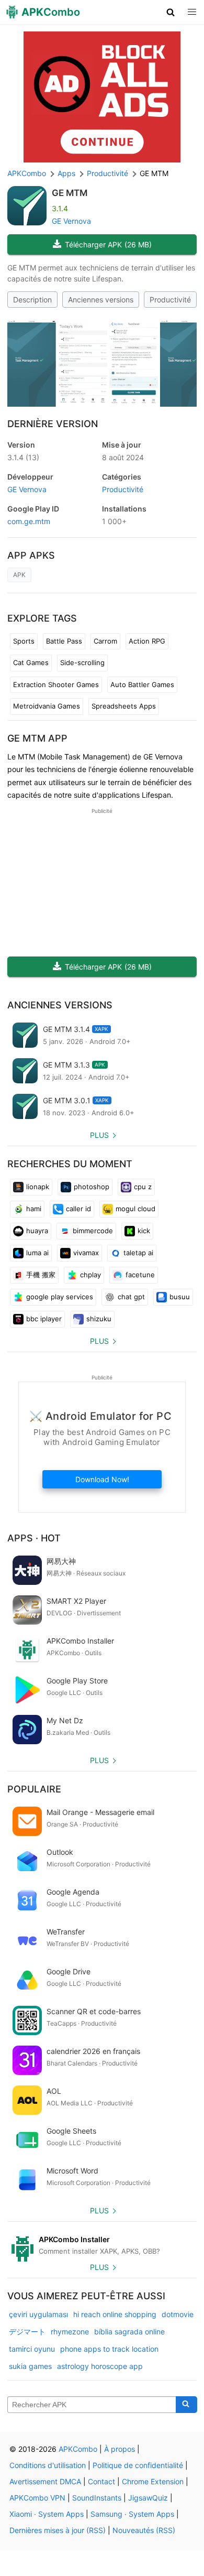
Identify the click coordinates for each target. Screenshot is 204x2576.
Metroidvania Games (47, 706)
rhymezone (70, 2332)
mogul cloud (135, 1209)
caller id (78, 1209)
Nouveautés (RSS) (144, 2530)
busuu (180, 1297)
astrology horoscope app (100, 2366)
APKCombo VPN (37, 2498)
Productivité (170, 300)
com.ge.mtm (29, 521)
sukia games (30, 2366)
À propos (120, 2449)
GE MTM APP (37, 738)
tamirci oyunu (32, 2349)
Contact (101, 2481)
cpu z (143, 1187)
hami (34, 1209)
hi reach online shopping (115, 2314)
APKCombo (27, 173)
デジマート (27, 2332)
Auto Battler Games (142, 684)
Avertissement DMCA (45, 2481)
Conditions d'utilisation (48, 2465)
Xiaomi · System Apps (47, 2514)
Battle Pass (64, 641)
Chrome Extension (153, 2481)
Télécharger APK (108, 244)
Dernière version (53, 424)
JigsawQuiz (148, 2498)
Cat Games (31, 662)
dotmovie (178, 2314)
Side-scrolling (82, 662)
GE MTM (70, 193)
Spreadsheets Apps (124, 706)
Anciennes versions (101, 300)
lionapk (38, 1187)
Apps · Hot (34, 1538)
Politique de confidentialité (138, 2465)
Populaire (34, 1789)
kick (144, 1231)
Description (32, 300)
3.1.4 (23, 457)
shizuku (99, 1319)
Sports (24, 641)
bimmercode (93, 1231)
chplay (90, 1275)
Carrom (105, 641)
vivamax (86, 1253)
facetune (140, 1275)
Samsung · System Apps (132, 2514)
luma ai (37, 1253)
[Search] (186, 2405)
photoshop (92, 1187)
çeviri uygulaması (38, 2314)
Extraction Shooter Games (56, 684)
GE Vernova (71, 221)
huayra (37, 1231)
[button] (171, 12)
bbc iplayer (44, 1319)
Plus (99, 1135)
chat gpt (131, 1297)
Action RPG (147, 641)
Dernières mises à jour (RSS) (58, 2530)
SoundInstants (97, 2498)
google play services (60, 1297)
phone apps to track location (109, 2349)
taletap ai (138, 1253)
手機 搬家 (41, 1275)
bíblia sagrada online (129, 2332)
